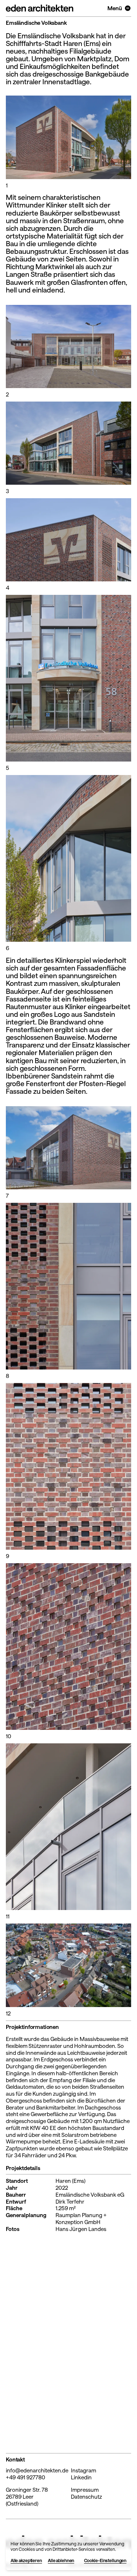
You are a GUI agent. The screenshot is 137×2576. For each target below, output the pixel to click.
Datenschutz (86, 2496)
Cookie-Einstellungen (105, 2560)
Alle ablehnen (61, 2560)
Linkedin (81, 2477)
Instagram (83, 2470)
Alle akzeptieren (26, 2560)
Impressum (85, 2490)
